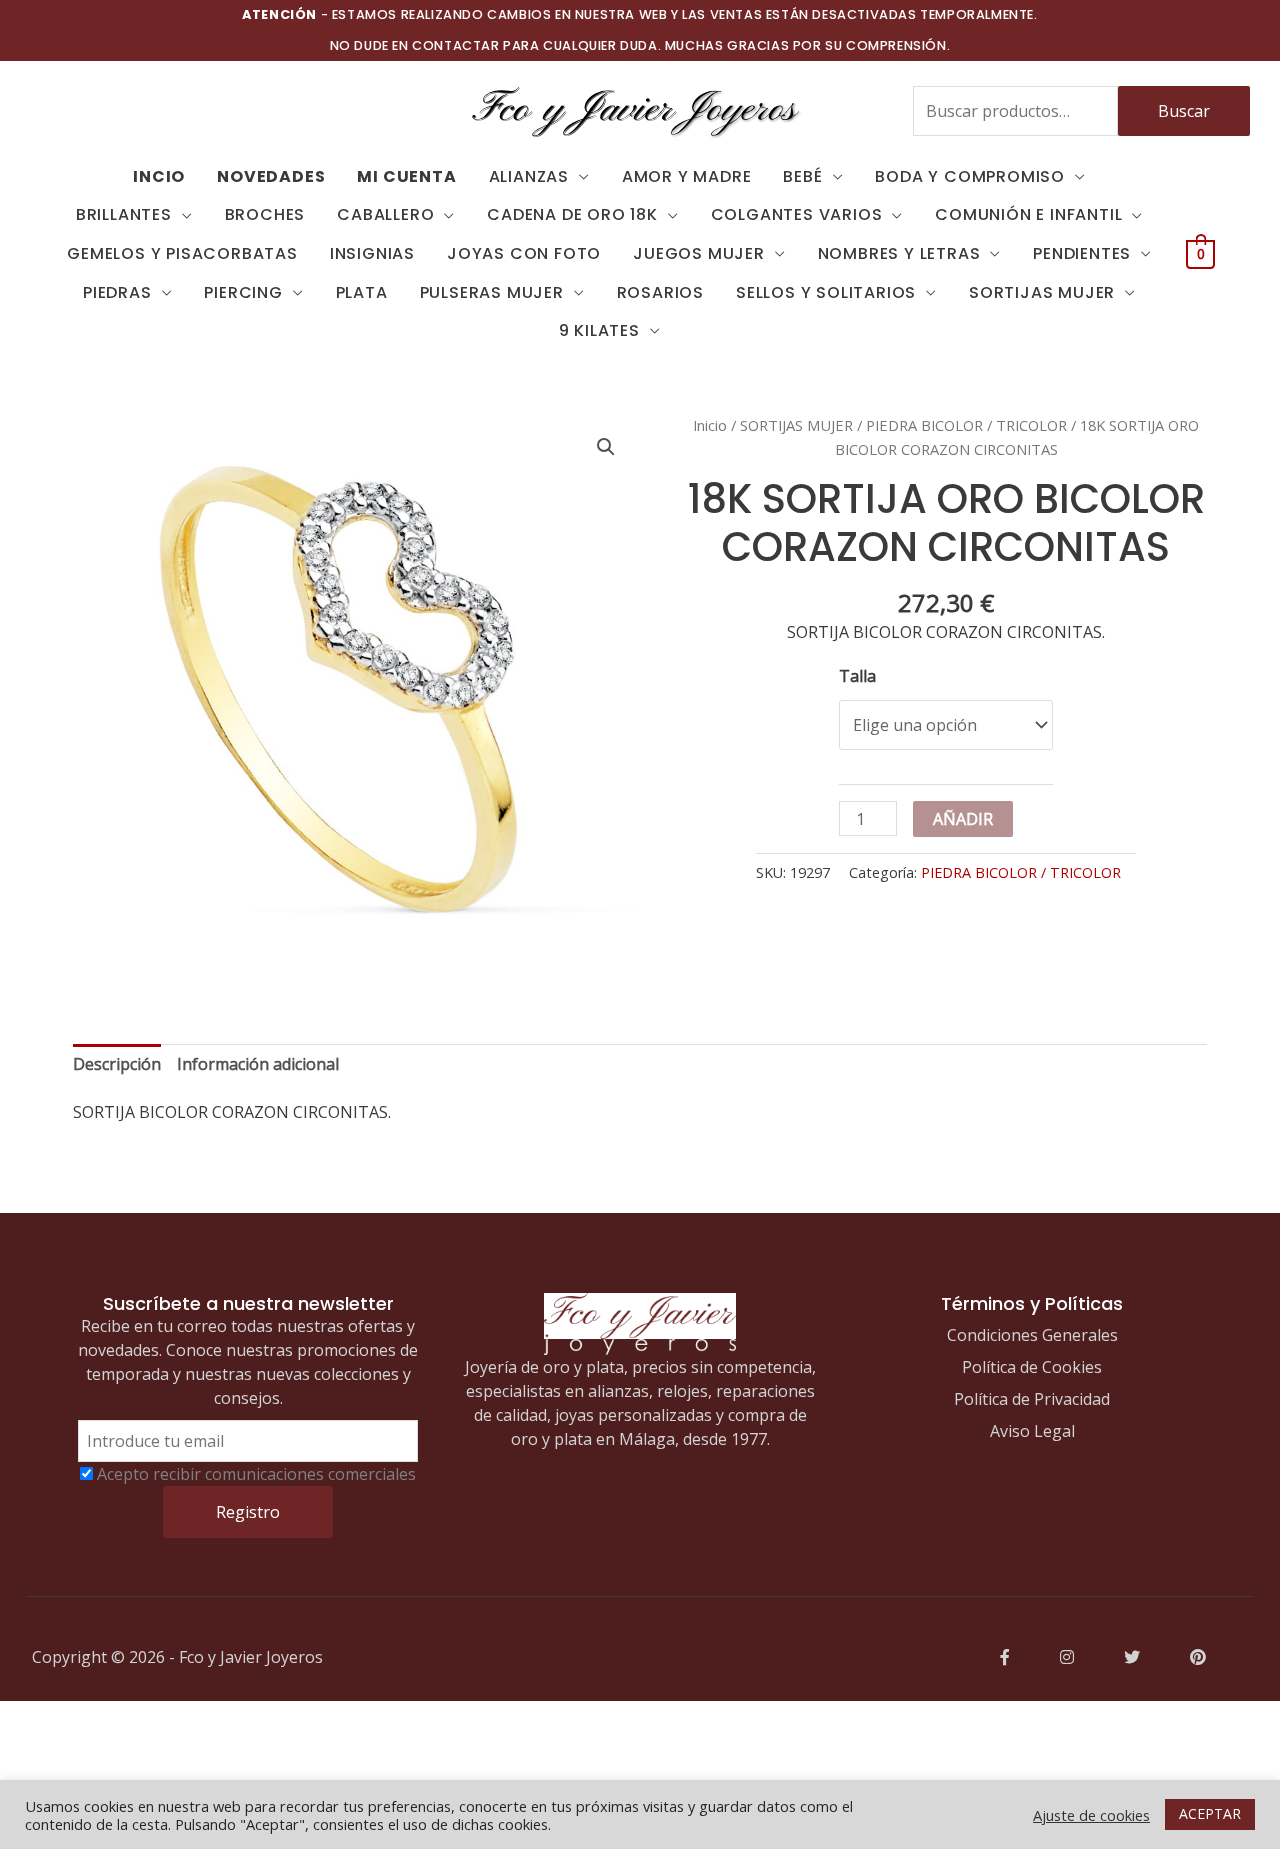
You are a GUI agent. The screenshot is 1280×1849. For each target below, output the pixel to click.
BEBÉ (802, 176)
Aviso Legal (1032, 1431)
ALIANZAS (529, 176)
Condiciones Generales (1032, 1335)
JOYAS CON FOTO (524, 253)
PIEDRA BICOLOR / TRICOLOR (966, 425)
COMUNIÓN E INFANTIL (1028, 214)
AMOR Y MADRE (687, 176)
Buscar (1184, 111)
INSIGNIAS (372, 253)
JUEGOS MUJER (699, 253)
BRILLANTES (124, 214)
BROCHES (265, 214)
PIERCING (243, 292)
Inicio (710, 425)
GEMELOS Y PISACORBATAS (182, 253)
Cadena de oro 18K (572, 214)
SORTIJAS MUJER (1042, 292)
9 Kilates (599, 330)
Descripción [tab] (117, 1064)
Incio (159, 176)
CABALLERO (385, 214)
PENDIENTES (1082, 253)
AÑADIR (963, 819)
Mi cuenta (406, 176)
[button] (606, 447)
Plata (362, 292)
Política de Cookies (1032, 1367)
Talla (857, 676)
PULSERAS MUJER (492, 292)
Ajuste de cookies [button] (1091, 1815)
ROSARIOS (660, 292)
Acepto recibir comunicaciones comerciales (256, 1474)
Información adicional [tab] (258, 1064)
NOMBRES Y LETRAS (899, 253)
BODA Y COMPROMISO (970, 176)
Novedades (271, 176)
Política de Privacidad (1032, 1399)
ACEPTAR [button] (1210, 1813)
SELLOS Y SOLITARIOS (826, 292)
